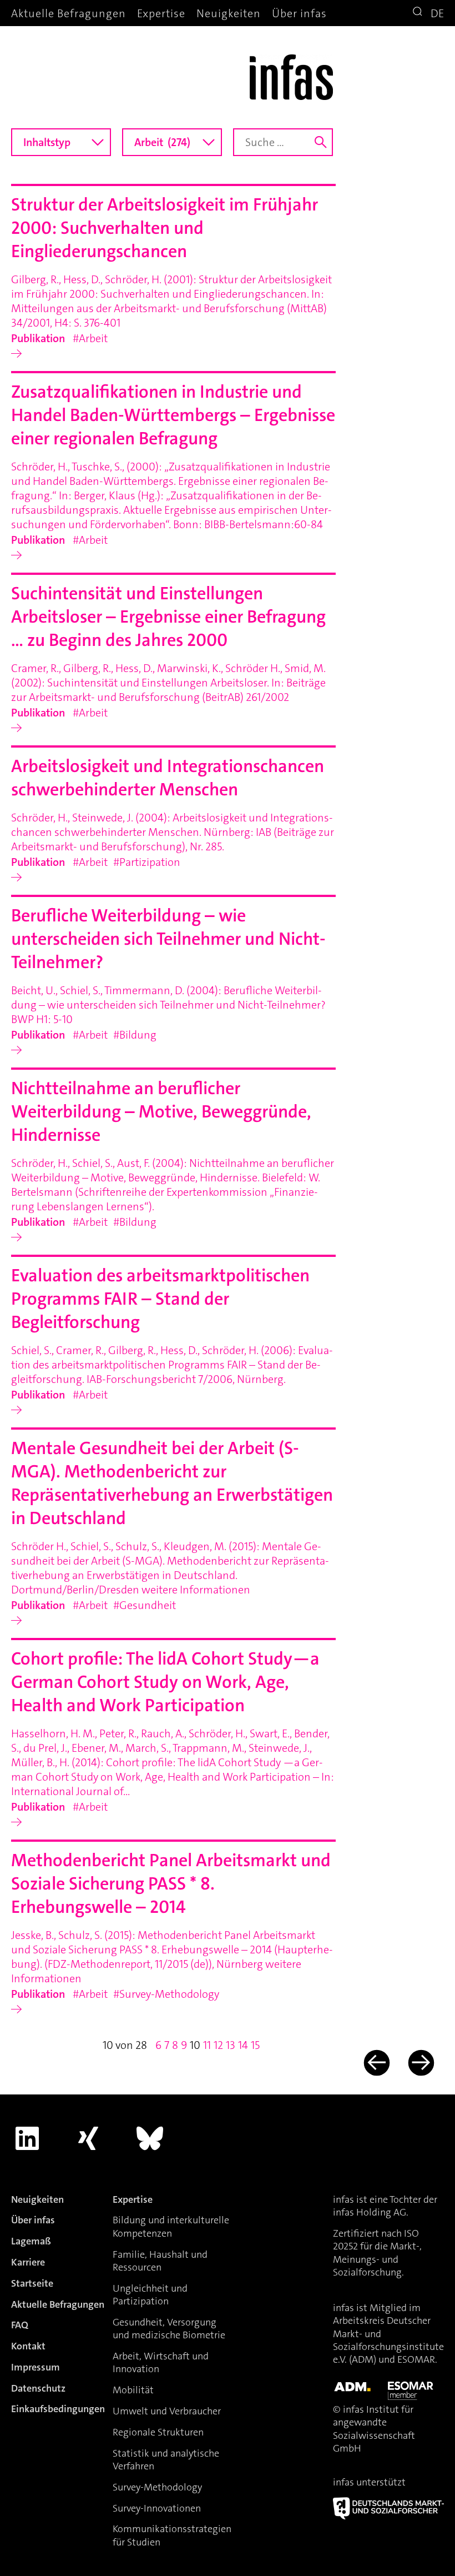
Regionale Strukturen (158, 2432)
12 (218, 2045)
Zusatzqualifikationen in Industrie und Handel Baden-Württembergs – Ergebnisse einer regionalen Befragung (173, 415)
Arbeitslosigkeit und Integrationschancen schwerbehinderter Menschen (168, 778)
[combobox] (61, 142)
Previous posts (375, 2063)
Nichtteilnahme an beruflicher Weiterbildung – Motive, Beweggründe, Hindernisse (161, 1112)
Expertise (161, 13)
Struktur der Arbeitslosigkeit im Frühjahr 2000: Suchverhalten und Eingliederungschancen (165, 228)
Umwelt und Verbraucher (167, 2411)
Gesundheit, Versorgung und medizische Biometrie (169, 2329)
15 (255, 2045)
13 (231, 2045)
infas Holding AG (370, 2212)
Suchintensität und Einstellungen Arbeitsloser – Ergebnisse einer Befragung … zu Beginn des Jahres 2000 (168, 617)
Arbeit (93, 338)
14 (243, 2045)
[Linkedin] (27, 2138)
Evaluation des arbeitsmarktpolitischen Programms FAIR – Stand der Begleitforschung (160, 1299)
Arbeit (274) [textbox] (162, 142)
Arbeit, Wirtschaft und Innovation (161, 2362)
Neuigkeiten (229, 13)
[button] (419, 13)
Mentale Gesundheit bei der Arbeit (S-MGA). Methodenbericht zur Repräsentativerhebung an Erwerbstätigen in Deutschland (172, 1483)
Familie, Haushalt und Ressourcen (160, 2261)
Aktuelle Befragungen (69, 13)
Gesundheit (148, 1605)
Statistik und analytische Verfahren (166, 2460)
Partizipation (150, 862)
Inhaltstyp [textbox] (47, 142)
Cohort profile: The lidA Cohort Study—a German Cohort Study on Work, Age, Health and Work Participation (165, 1682)
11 (207, 2045)
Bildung (138, 1035)
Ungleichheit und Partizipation (150, 2295)
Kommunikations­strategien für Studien (172, 2535)
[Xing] (89, 2138)
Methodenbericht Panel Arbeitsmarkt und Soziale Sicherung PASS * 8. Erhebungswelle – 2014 (171, 1884)
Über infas (299, 13)
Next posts (420, 2063)
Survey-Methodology (169, 1994)
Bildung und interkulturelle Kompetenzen (171, 2226)
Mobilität (133, 2390)
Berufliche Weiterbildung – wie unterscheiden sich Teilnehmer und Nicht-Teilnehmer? (168, 939)
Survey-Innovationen (157, 2508)
